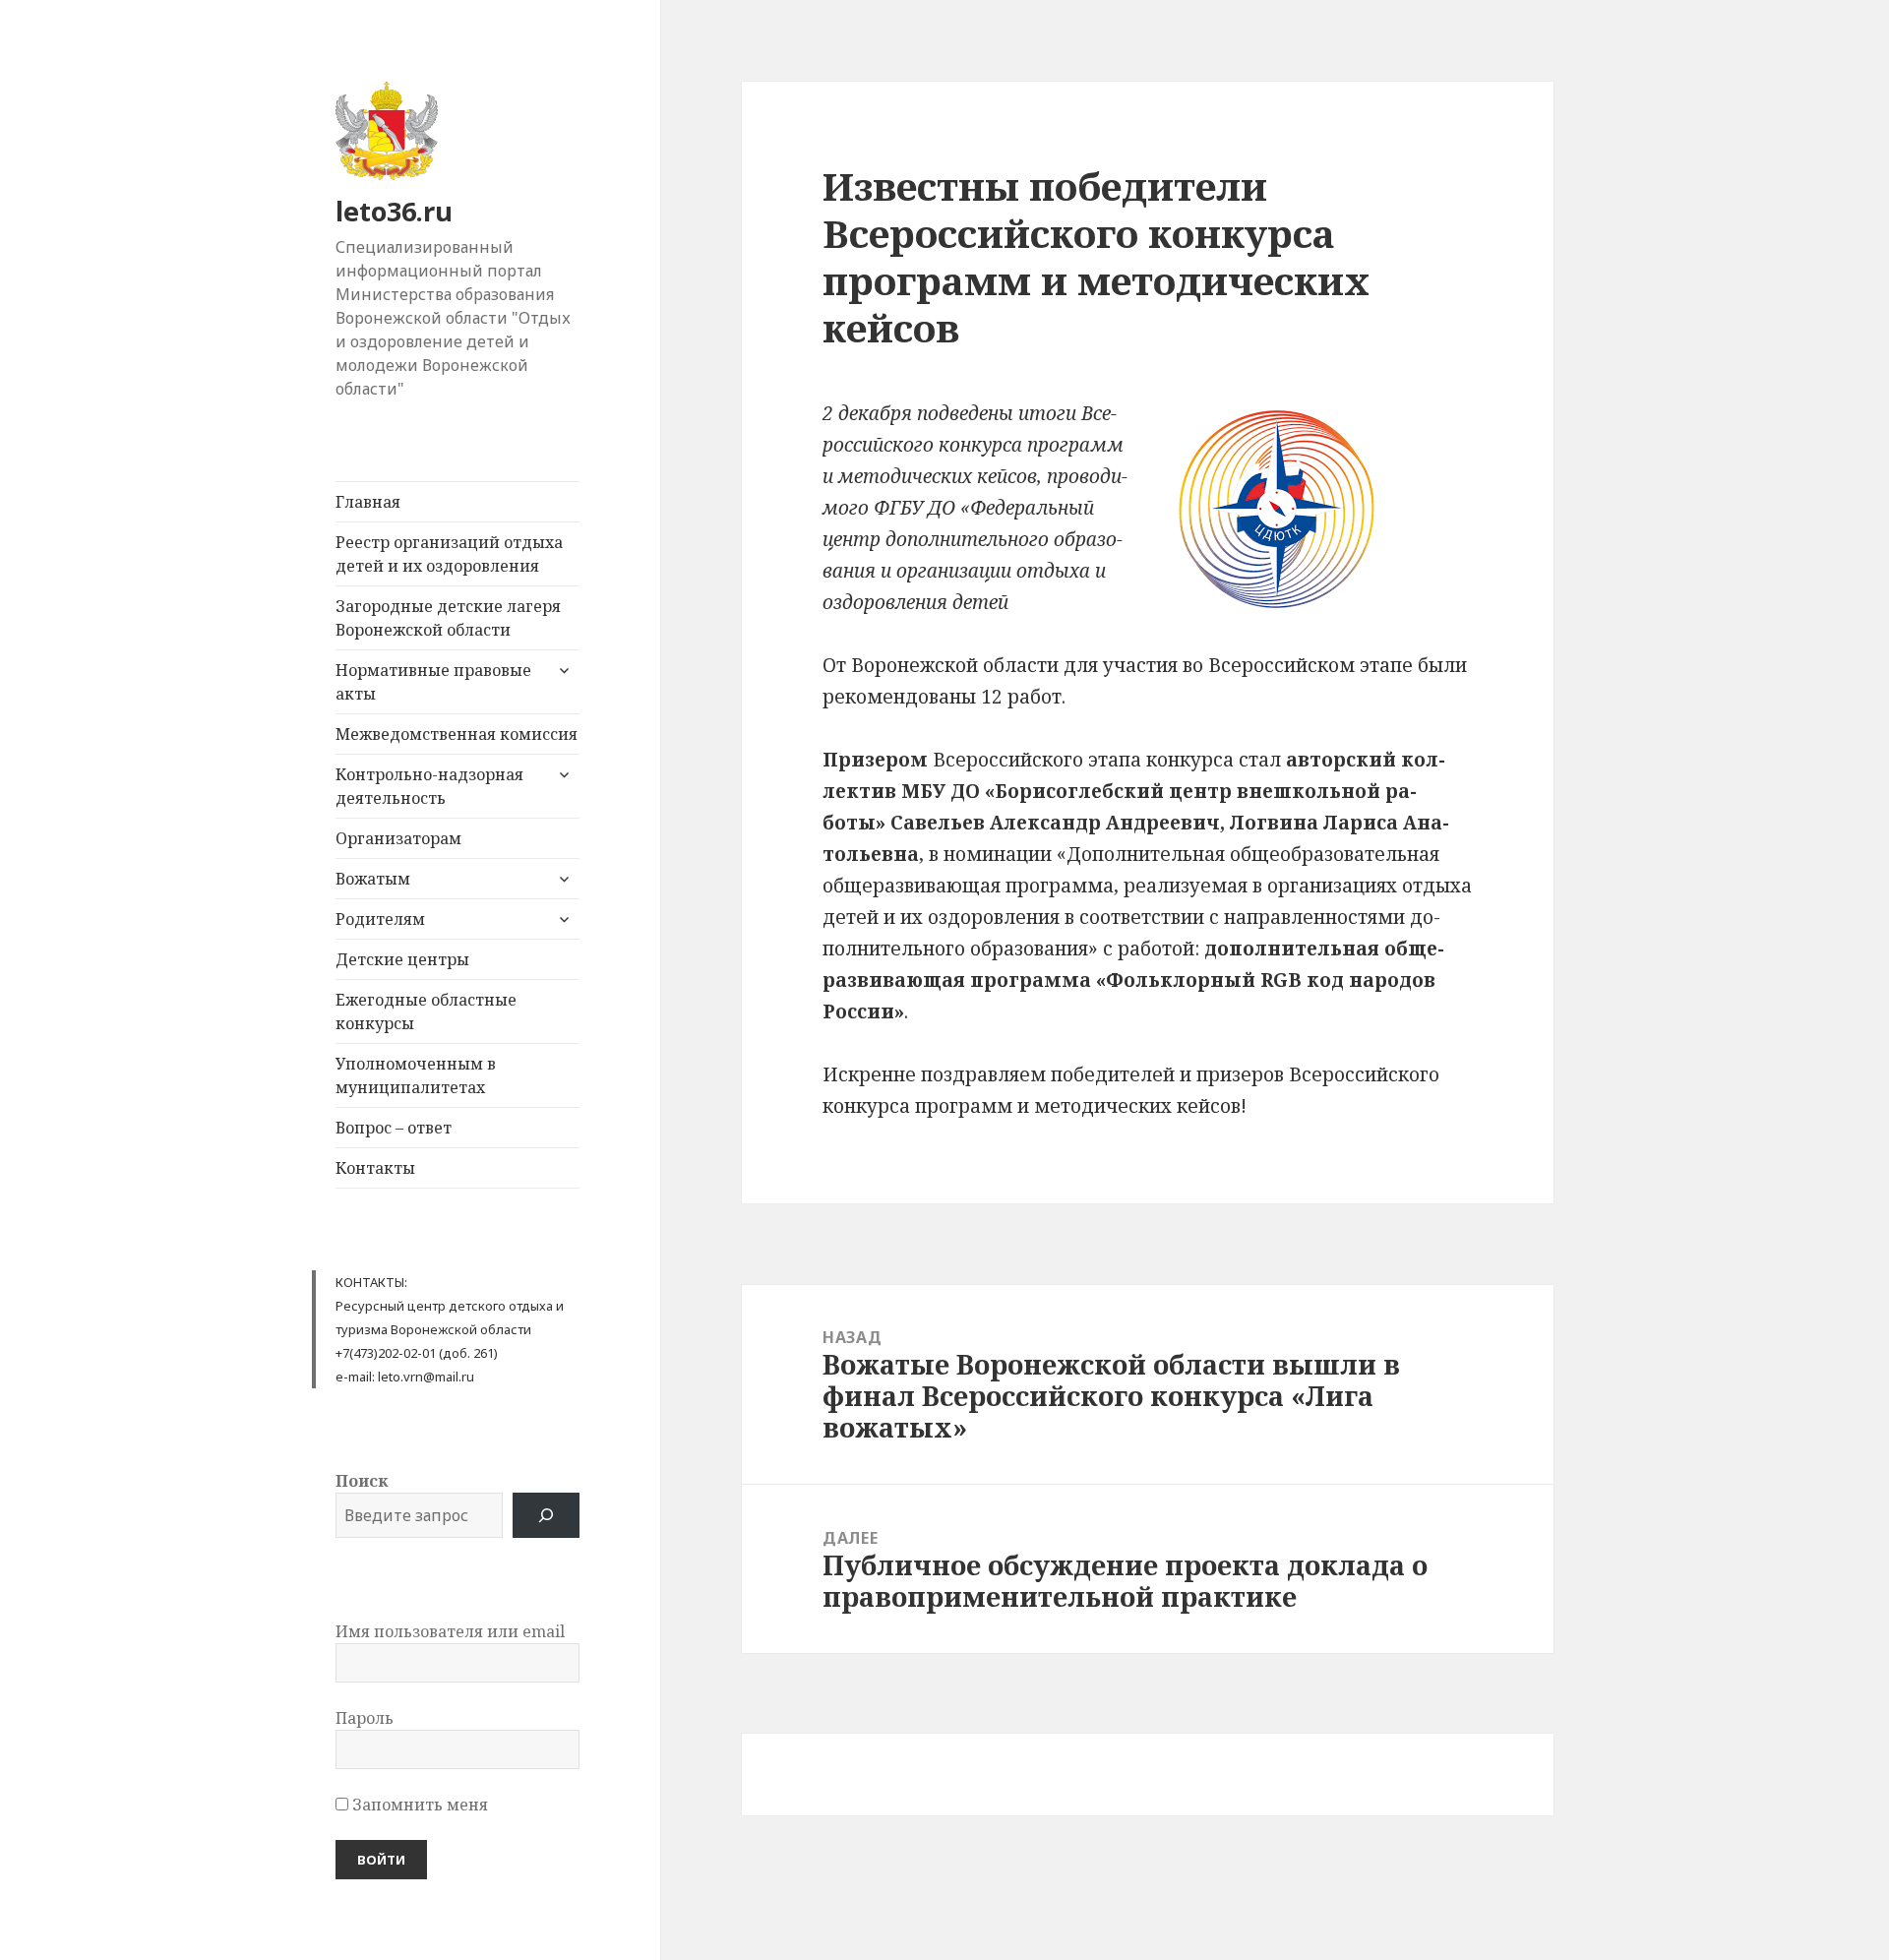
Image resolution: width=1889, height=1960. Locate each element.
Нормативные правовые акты (433, 682)
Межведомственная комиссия (457, 734)
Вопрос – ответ (394, 1128)
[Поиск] (546, 1515)
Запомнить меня (418, 1805)
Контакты (375, 1168)
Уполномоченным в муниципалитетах (416, 1075)
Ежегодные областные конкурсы (426, 1011)
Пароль (365, 1718)
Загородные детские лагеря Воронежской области (448, 618)
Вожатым (373, 879)
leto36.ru (394, 211)
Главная (368, 502)
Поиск (362, 1481)
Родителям (380, 919)
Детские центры (402, 959)
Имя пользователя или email (450, 1631)
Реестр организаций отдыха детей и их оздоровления (449, 554)
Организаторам (398, 838)
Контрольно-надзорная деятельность (429, 786)
